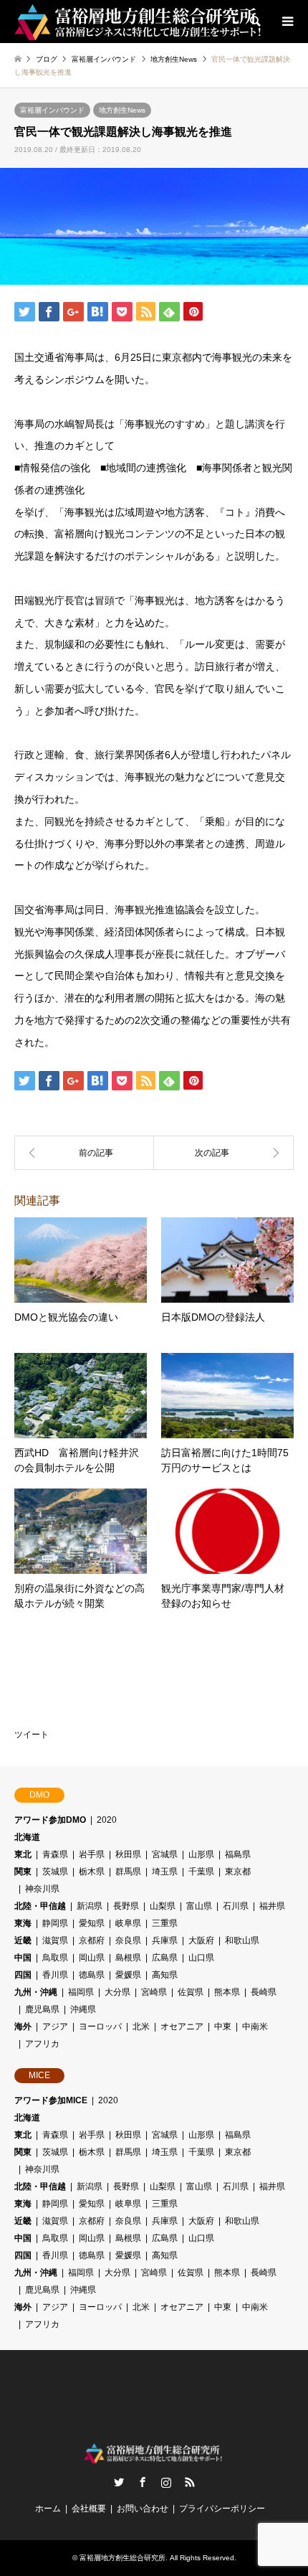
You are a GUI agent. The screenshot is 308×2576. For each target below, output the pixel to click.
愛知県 (92, 1923)
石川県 (236, 1906)
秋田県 (128, 1854)
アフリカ (42, 2044)
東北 (23, 1854)
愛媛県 (128, 1975)
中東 (223, 2027)
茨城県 (55, 1872)
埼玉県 (165, 1872)
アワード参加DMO (50, 1820)
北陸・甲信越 (40, 1906)
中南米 (255, 2027)
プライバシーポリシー (222, 2509)
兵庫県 (165, 1940)
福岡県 (81, 1992)
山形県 (201, 1854)
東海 (23, 1923)
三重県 (165, 1923)
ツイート (32, 1735)
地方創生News (122, 110)
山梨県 (163, 1906)
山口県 (201, 1958)
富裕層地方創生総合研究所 (122, 2558)
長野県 (126, 1906)
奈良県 (128, 1940)
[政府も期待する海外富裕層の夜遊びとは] (84, 1153)
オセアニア (182, 2027)
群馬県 (128, 1872)
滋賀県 (55, 1940)
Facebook (143, 2482)
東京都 (238, 1872)
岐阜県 (128, 1923)
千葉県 (201, 1872)
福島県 (238, 1854)
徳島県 (92, 1975)
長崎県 (264, 1992)
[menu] (287, 22)
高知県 (165, 1975)
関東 (23, 1872)
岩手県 (92, 1854)
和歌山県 (242, 1940)
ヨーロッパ (100, 2027)
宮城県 (165, 1854)
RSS (190, 2482)
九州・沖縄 (36, 1992)
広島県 (165, 1958)
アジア (55, 2027)
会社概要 (89, 2509)
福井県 (272, 1906)
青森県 (55, 1854)
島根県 (128, 1958)
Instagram (166, 2482)
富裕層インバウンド (52, 110)
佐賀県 (191, 1992)
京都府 (92, 1940)
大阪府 (201, 1940)
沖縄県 (83, 2009)
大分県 (117, 1992)
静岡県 (55, 1923)
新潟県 (90, 1906)
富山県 (199, 1906)
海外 (23, 2027)
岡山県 (92, 1958)
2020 (107, 1820)
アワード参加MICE (51, 2100)
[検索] (254, 22)
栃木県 (92, 1872)
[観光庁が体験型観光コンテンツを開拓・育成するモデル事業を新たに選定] (224, 1153)
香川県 (55, 1975)
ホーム (48, 2509)
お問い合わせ (143, 2509)
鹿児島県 (42, 2009)
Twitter (119, 2482)
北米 (141, 2027)
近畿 (23, 1940)
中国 (23, 1958)
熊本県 (227, 1992)
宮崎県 (154, 1992)
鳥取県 (55, 1958)
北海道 (27, 1837)
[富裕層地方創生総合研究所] (140, 22)
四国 (23, 1975)
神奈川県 (42, 1889)
